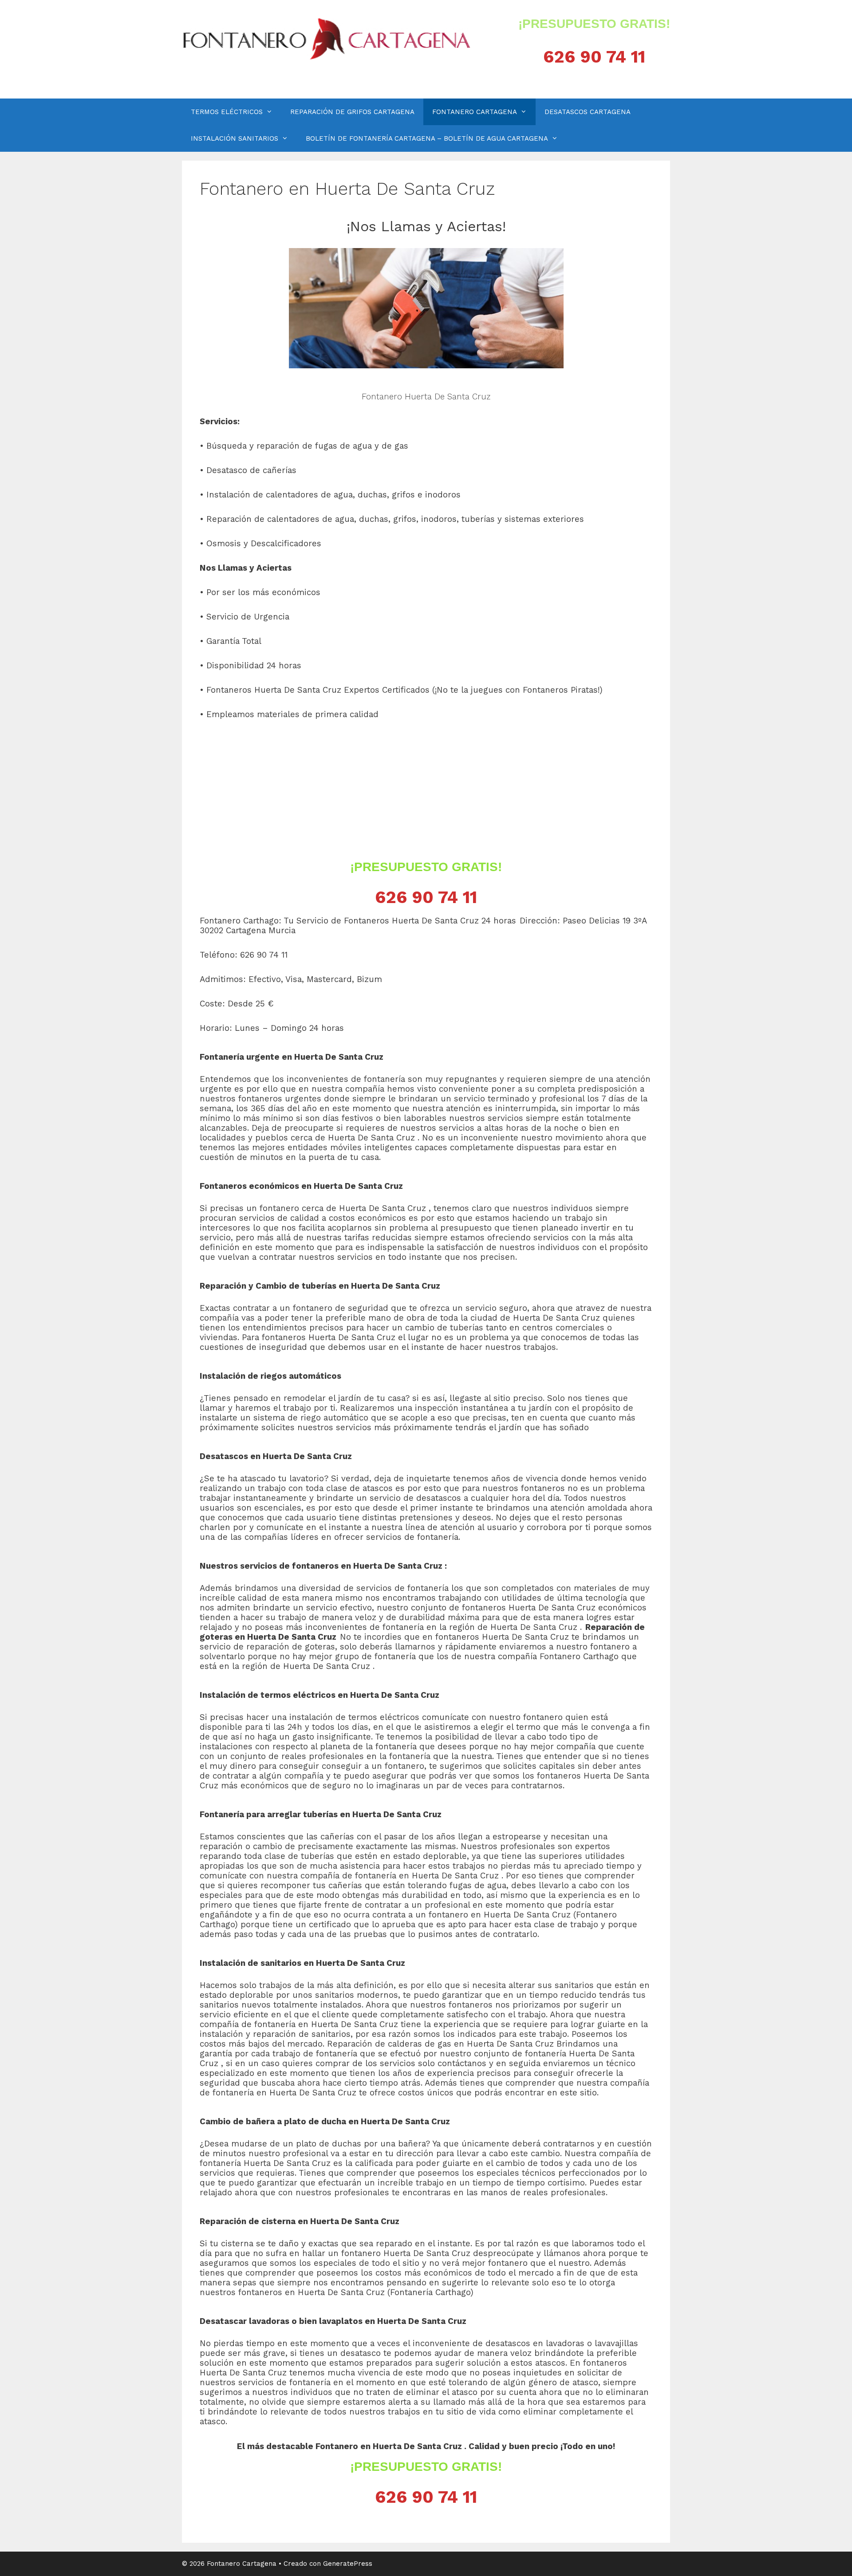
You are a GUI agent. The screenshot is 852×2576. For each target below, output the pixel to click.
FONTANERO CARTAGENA (475, 112)
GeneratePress (348, 2564)
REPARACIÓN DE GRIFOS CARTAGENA (352, 112)
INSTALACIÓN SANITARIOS (235, 138)
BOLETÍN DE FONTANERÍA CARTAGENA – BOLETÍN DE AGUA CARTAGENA (427, 138)
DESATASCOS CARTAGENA (588, 112)
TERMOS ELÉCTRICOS (227, 112)
